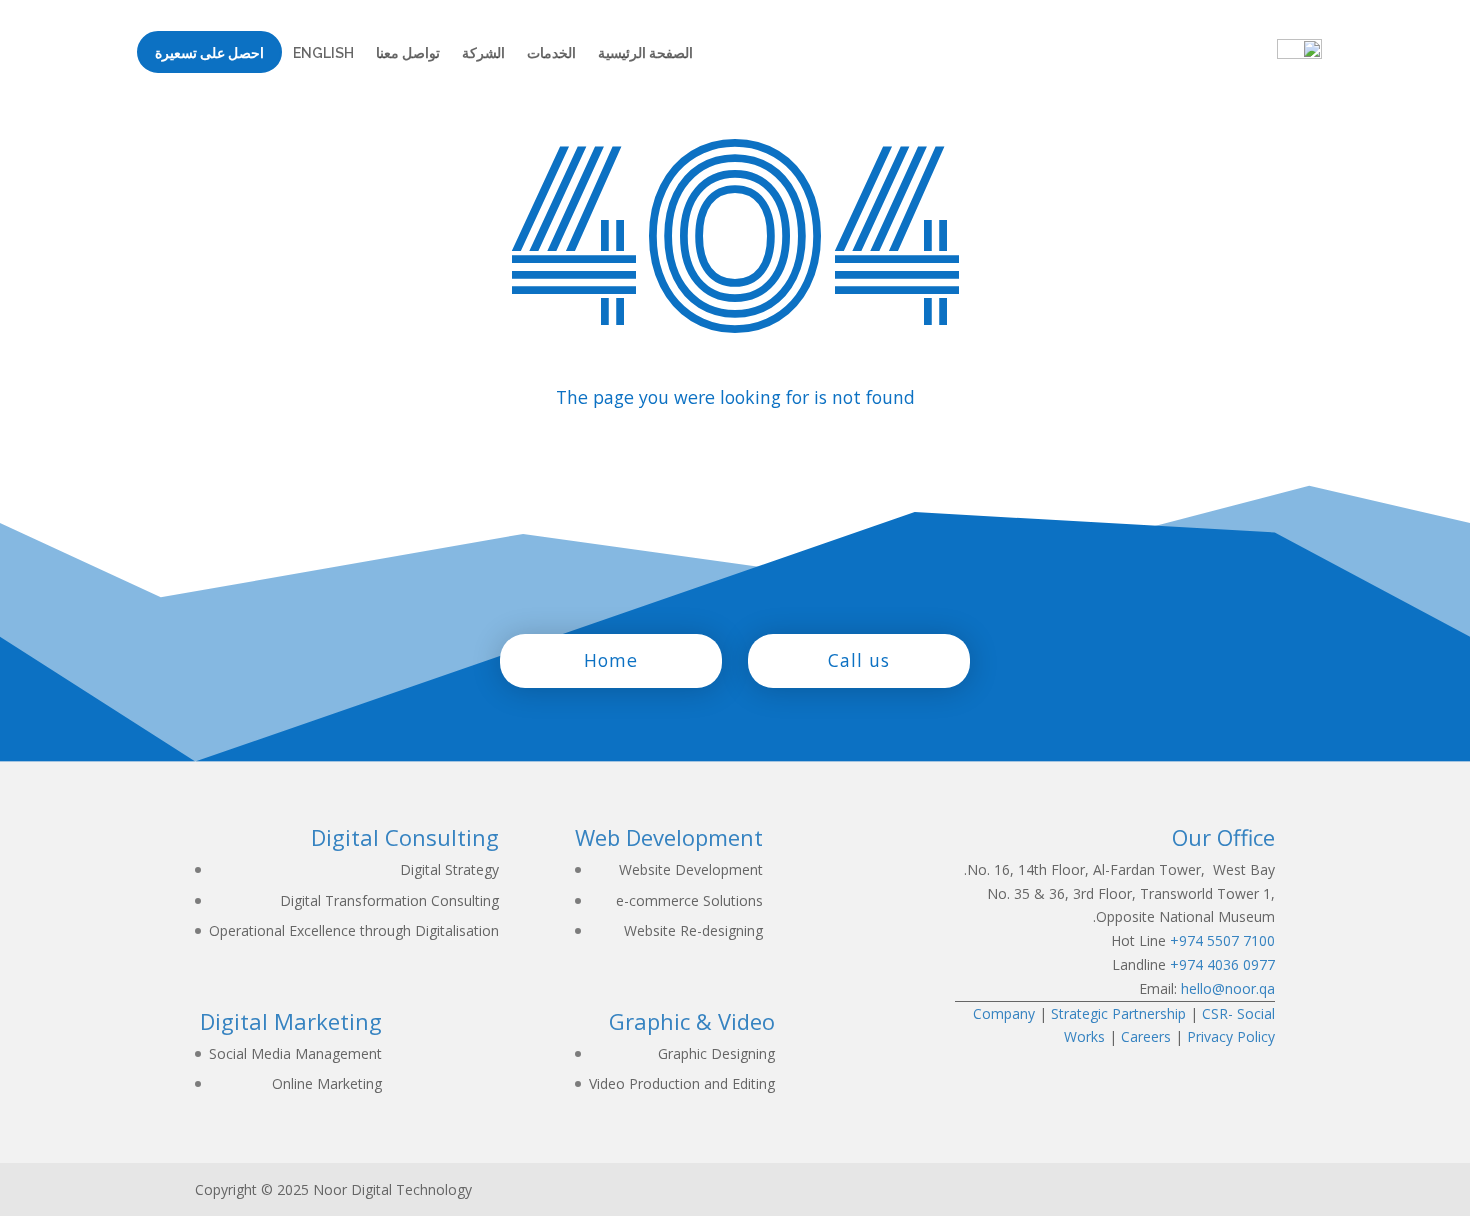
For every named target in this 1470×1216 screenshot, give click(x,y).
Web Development (669, 837)
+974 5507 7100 (1222, 940)
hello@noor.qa (1228, 988)
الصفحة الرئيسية (645, 53)
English (323, 53)
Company (1004, 1013)
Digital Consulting (405, 837)
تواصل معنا (408, 53)
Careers (1146, 1036)
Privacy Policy (1231, 1036)
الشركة (483, 53)
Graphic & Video (692, 1021)
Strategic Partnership (1118, 1013)
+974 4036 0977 (1222, 964)
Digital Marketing (291, 1021)
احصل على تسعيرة (209, 57)
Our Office (1223, 837)
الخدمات (551, 53)
